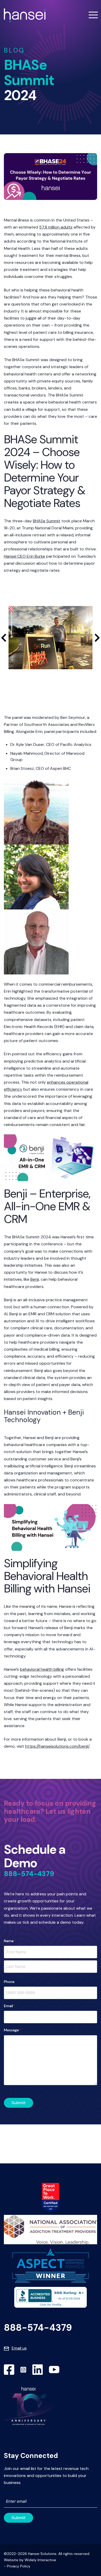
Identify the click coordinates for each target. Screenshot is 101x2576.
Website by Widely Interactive (30, 2560)
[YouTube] (54, 2370)
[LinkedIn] (38, 2370)
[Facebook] (9, 2370)
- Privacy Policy (17, 2566)
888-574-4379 (29, 1874)
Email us (19, 2348)
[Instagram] (23, 2370)
